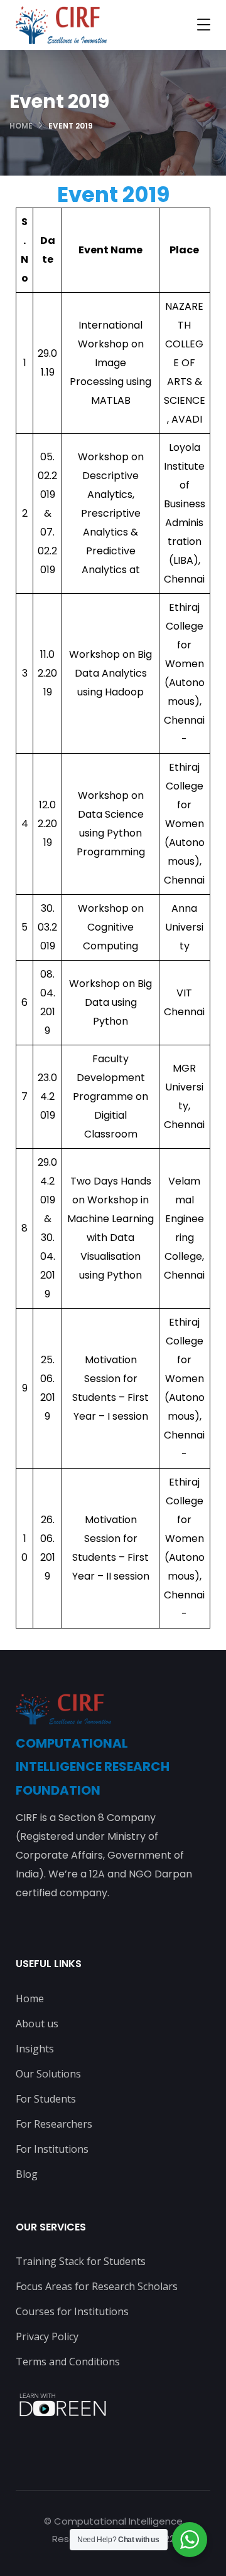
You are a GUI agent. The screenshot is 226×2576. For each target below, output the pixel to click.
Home (21, 126)
